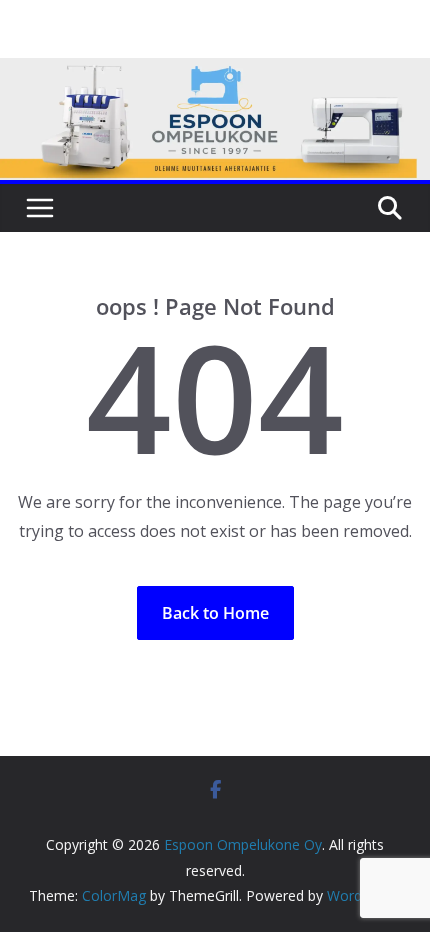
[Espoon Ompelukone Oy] (215, 72)
